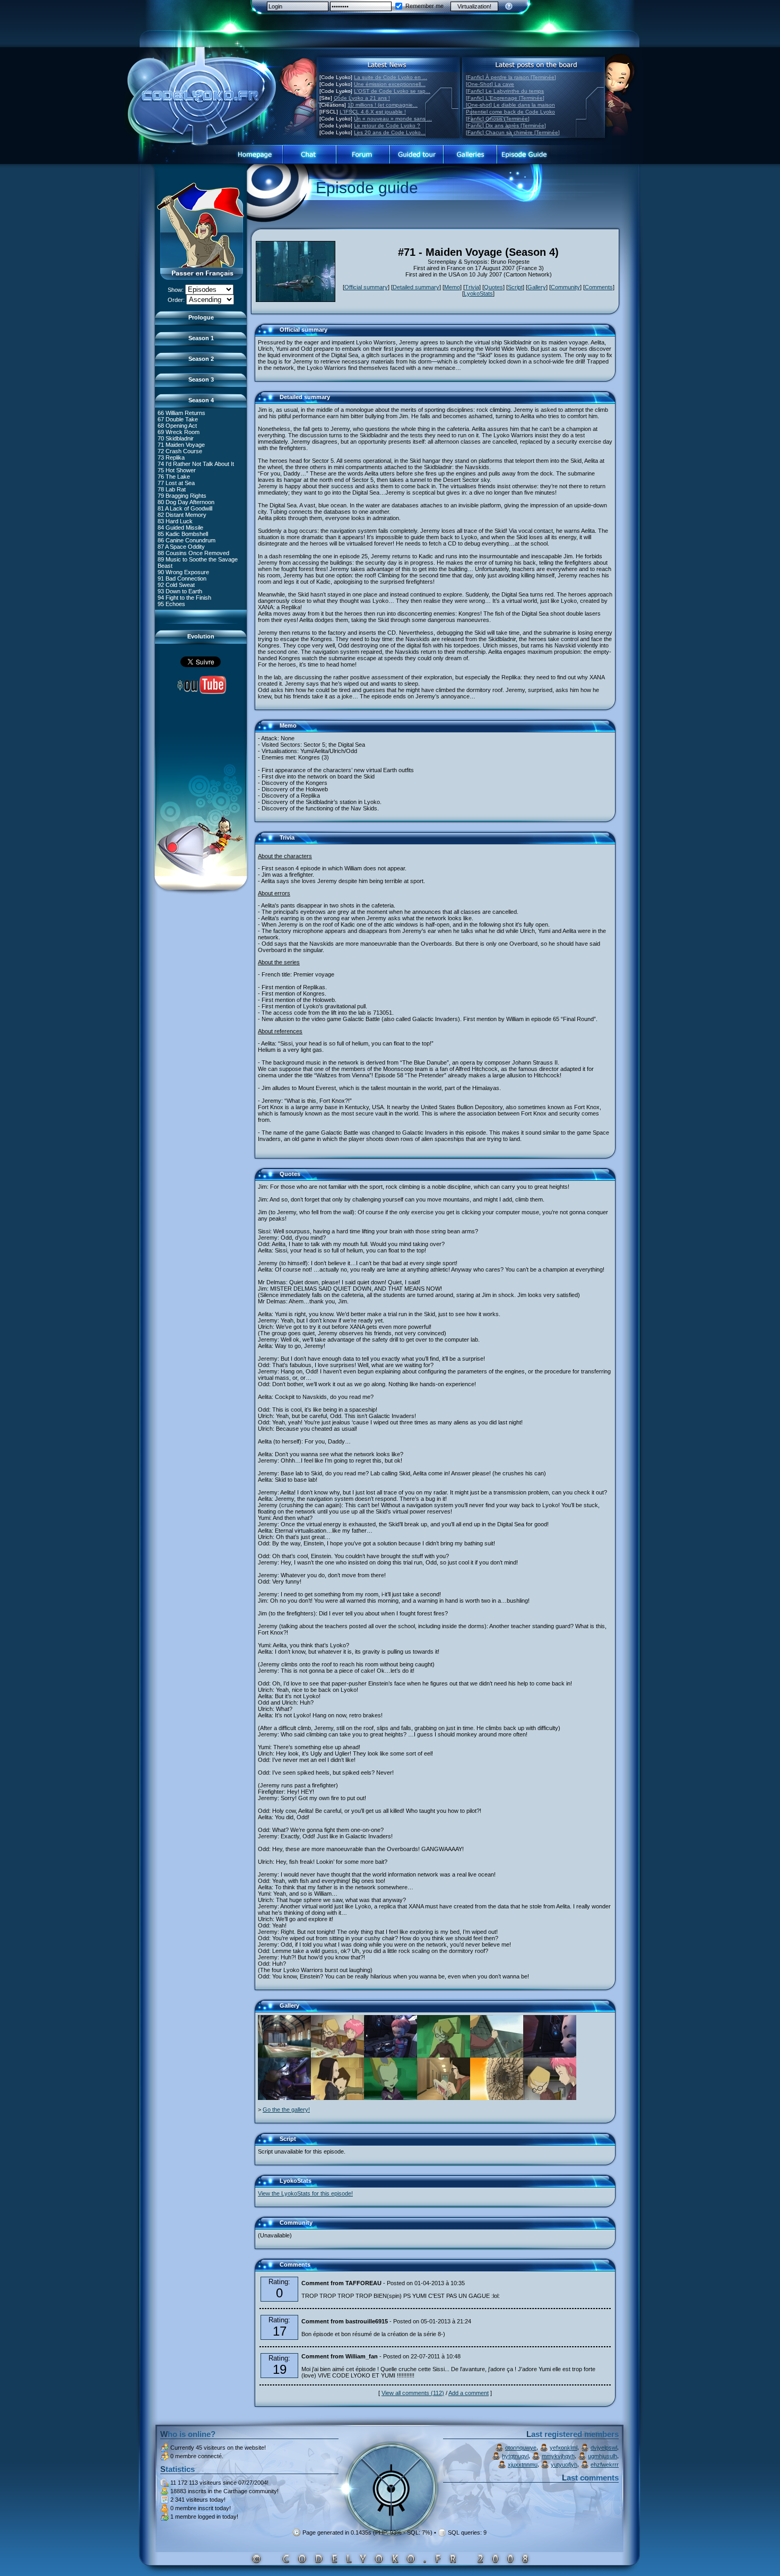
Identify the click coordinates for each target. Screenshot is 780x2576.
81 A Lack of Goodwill (185, 508)
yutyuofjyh (564, 2465)
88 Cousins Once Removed (193, 553)
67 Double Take (178, 419)
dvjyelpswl (604, 2448)
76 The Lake (174, 477)
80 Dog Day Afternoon (186, 502)
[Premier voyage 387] (391, 2098)
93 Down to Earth (180, 591)
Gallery (537, 287)
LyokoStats (478, 293)
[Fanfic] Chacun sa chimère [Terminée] (513, 132)
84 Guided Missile (180, 528)
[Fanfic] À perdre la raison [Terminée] (511, 77)
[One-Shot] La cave (490, 84)
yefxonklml (564, 2448)
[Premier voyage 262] (444, 2098)
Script (515, 287)
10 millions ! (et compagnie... (383, 105)
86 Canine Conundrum (187, 540)
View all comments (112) (413, 2393)
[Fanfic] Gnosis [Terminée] (498, 119)
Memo (452, 287)
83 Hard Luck (175, 521)
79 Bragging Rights (182, 496)
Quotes (493, 287)
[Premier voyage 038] (337, 2055)
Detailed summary (416, 287)
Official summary (366, 287)
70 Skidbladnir (176, 438)
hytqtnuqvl (515, 2456)
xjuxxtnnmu (523, 2465)
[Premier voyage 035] (550, 2098)
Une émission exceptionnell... (390, 84)
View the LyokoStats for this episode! (305, 2193)
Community (565, 287)
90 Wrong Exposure (183, 572)
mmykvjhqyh (558, 2456)
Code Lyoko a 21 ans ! (362, 98)
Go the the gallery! (286, 2110)
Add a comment (469, 2393)
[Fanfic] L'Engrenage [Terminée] (505, 98)
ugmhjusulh (603, 2456)
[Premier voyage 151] (497, 2098)
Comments (599, 287)
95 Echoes (171, 604)
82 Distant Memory (182, 515)
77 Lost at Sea (176, 483)
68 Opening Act (177, 426)
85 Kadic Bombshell (183, 534)
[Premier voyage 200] (284, 2098)
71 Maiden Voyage (181, 445)
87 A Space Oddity (181, 547)
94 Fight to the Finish (184, 598)
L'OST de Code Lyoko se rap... (392, 91)
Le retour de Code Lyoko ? (387, 126)
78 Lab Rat (172, 489)
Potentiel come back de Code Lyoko (510, 112)
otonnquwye (521, 2448)
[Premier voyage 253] (391, 2055)
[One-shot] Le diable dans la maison (510, 105)
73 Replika (171, 457)
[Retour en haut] (266, 334)
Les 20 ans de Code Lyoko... (390, 132)
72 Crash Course (180, 451)
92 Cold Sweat (176, 585)
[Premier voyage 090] (337, 2098)
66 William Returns (181, 413)
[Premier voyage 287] (550, 2055)
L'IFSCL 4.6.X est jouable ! (373, 112)
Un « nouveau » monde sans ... (393, 119)
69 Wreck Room (179, 432)
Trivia (472, 287)
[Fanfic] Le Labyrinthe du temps (505, 91)
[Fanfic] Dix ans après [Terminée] (506, 126)
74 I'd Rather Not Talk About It (196, 464)
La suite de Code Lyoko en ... (391, 77)
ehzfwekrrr (605, 2465)
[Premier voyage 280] (497, 2055)
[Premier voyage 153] (444, 2055)
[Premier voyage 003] (284, 2055)
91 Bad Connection (182, 578)
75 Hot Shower (177, 470)
